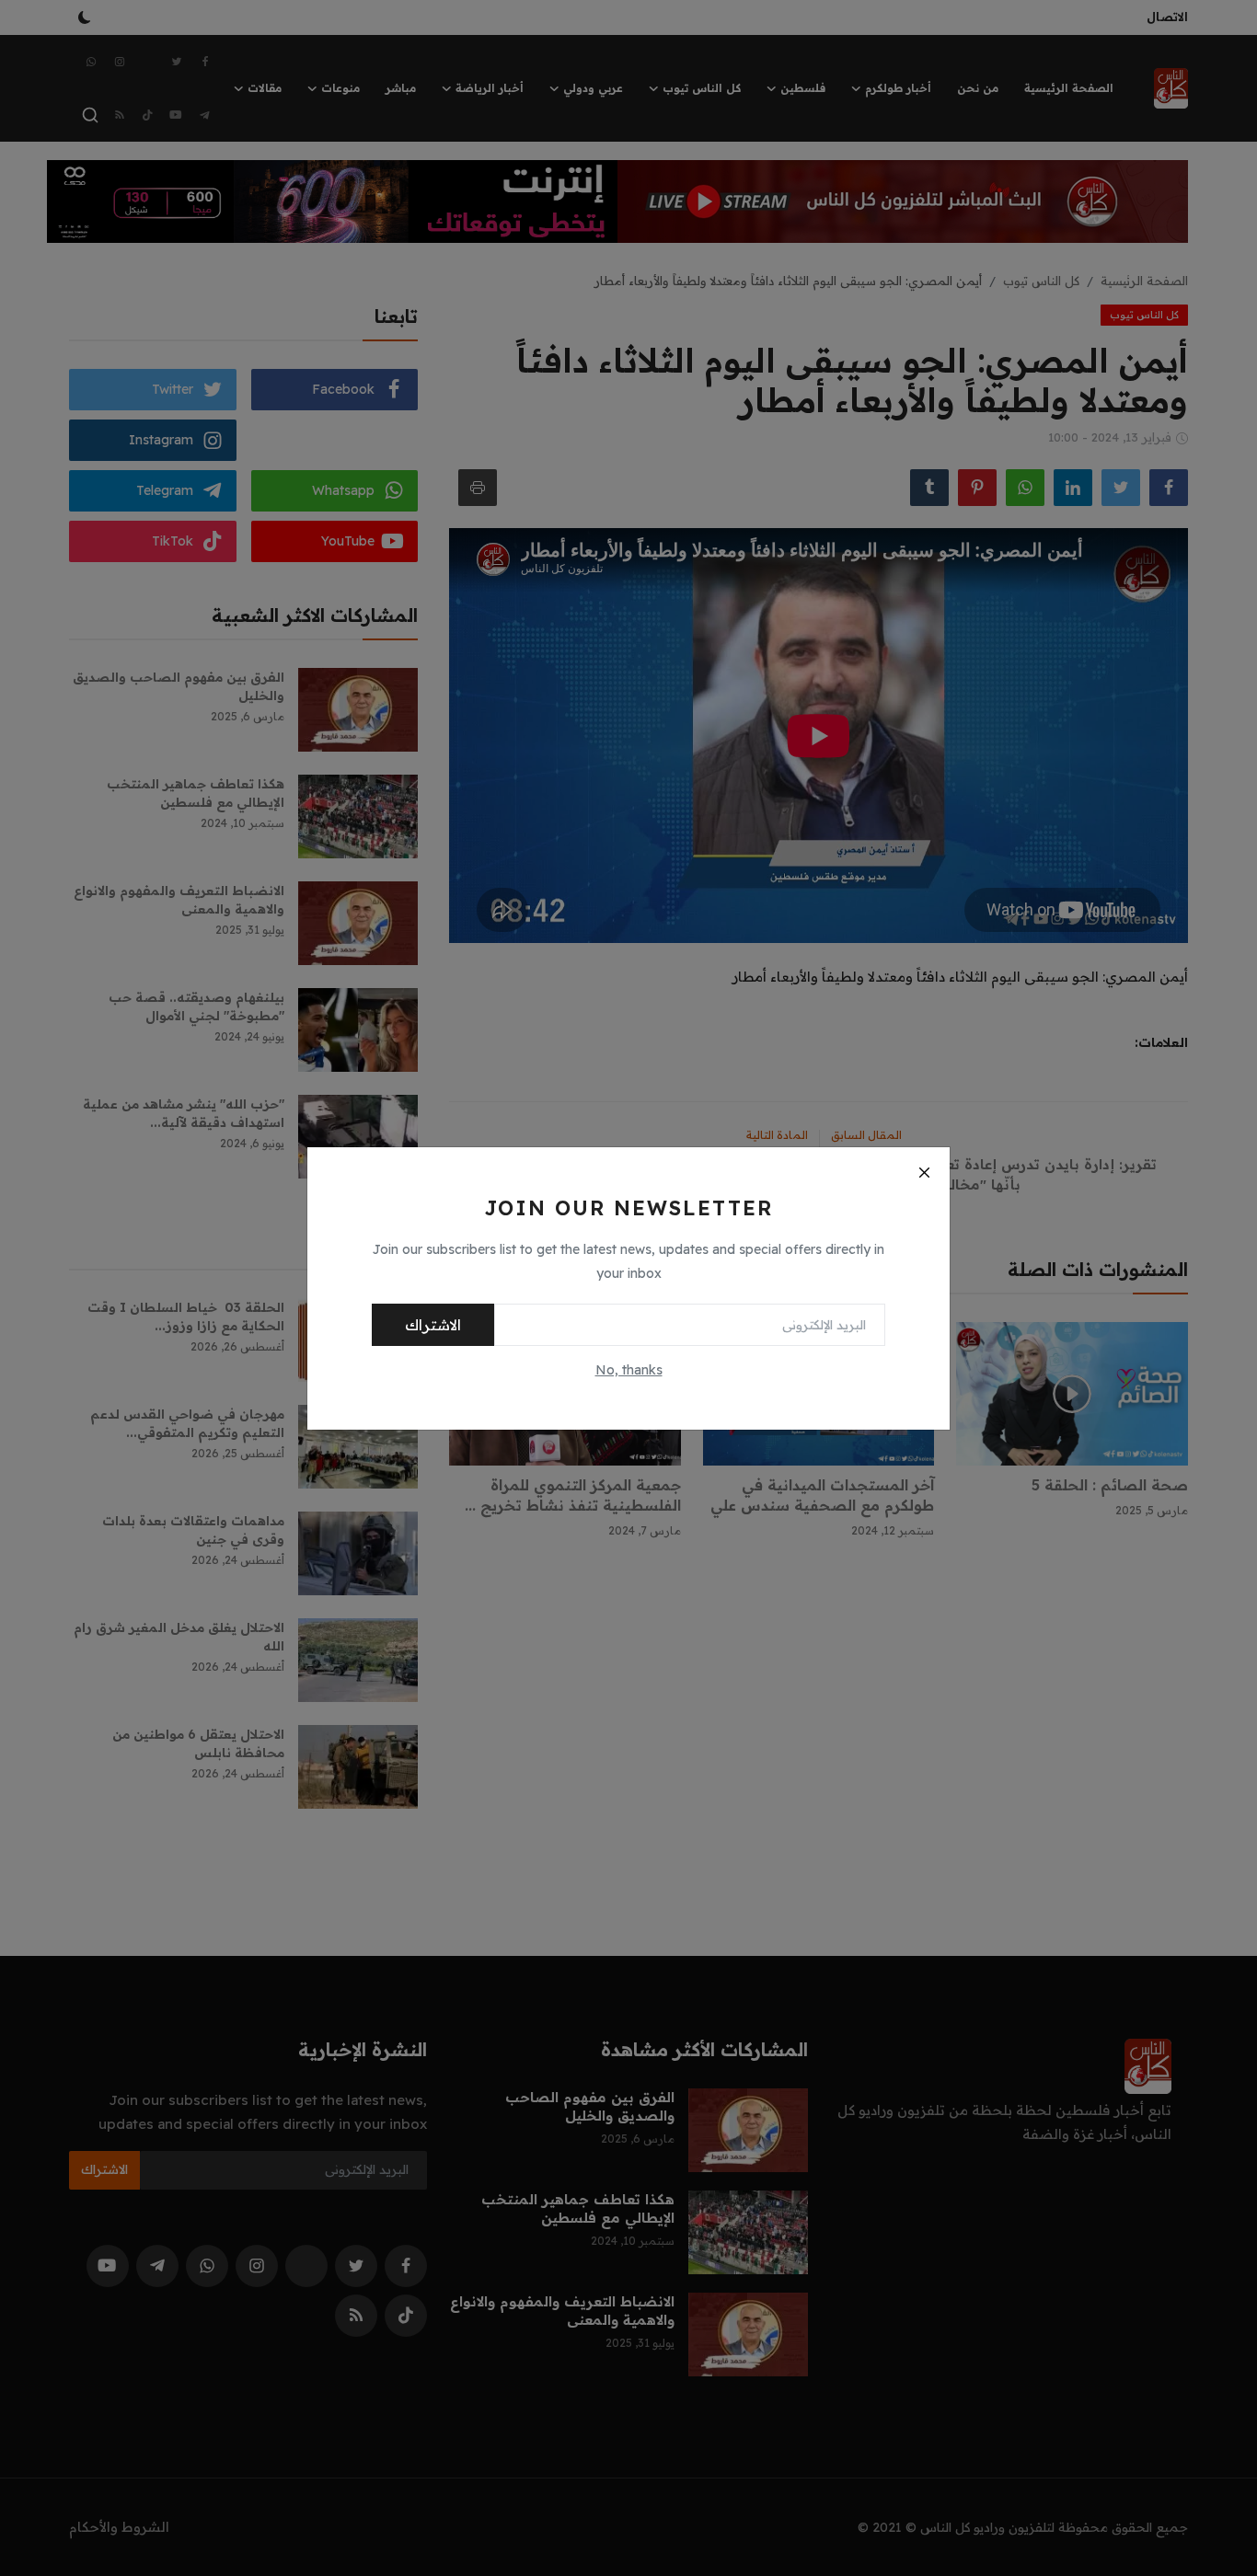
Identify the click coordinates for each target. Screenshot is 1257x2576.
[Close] (924, 1173)
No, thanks (629, 1370)
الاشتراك (433, 1325)
